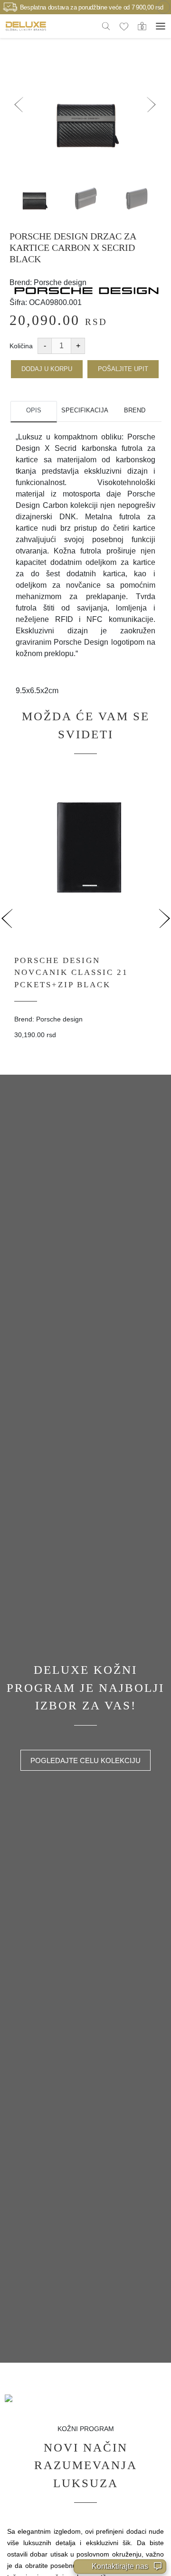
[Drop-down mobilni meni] (161, 26)
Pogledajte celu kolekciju (85, 1760)
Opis (34, 410)
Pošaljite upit (123, 369)
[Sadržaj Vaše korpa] (142, 26)
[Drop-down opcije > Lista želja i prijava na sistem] (26, 26)
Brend (135, 410)
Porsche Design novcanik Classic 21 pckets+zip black (71, 973)
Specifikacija (84, 410)
